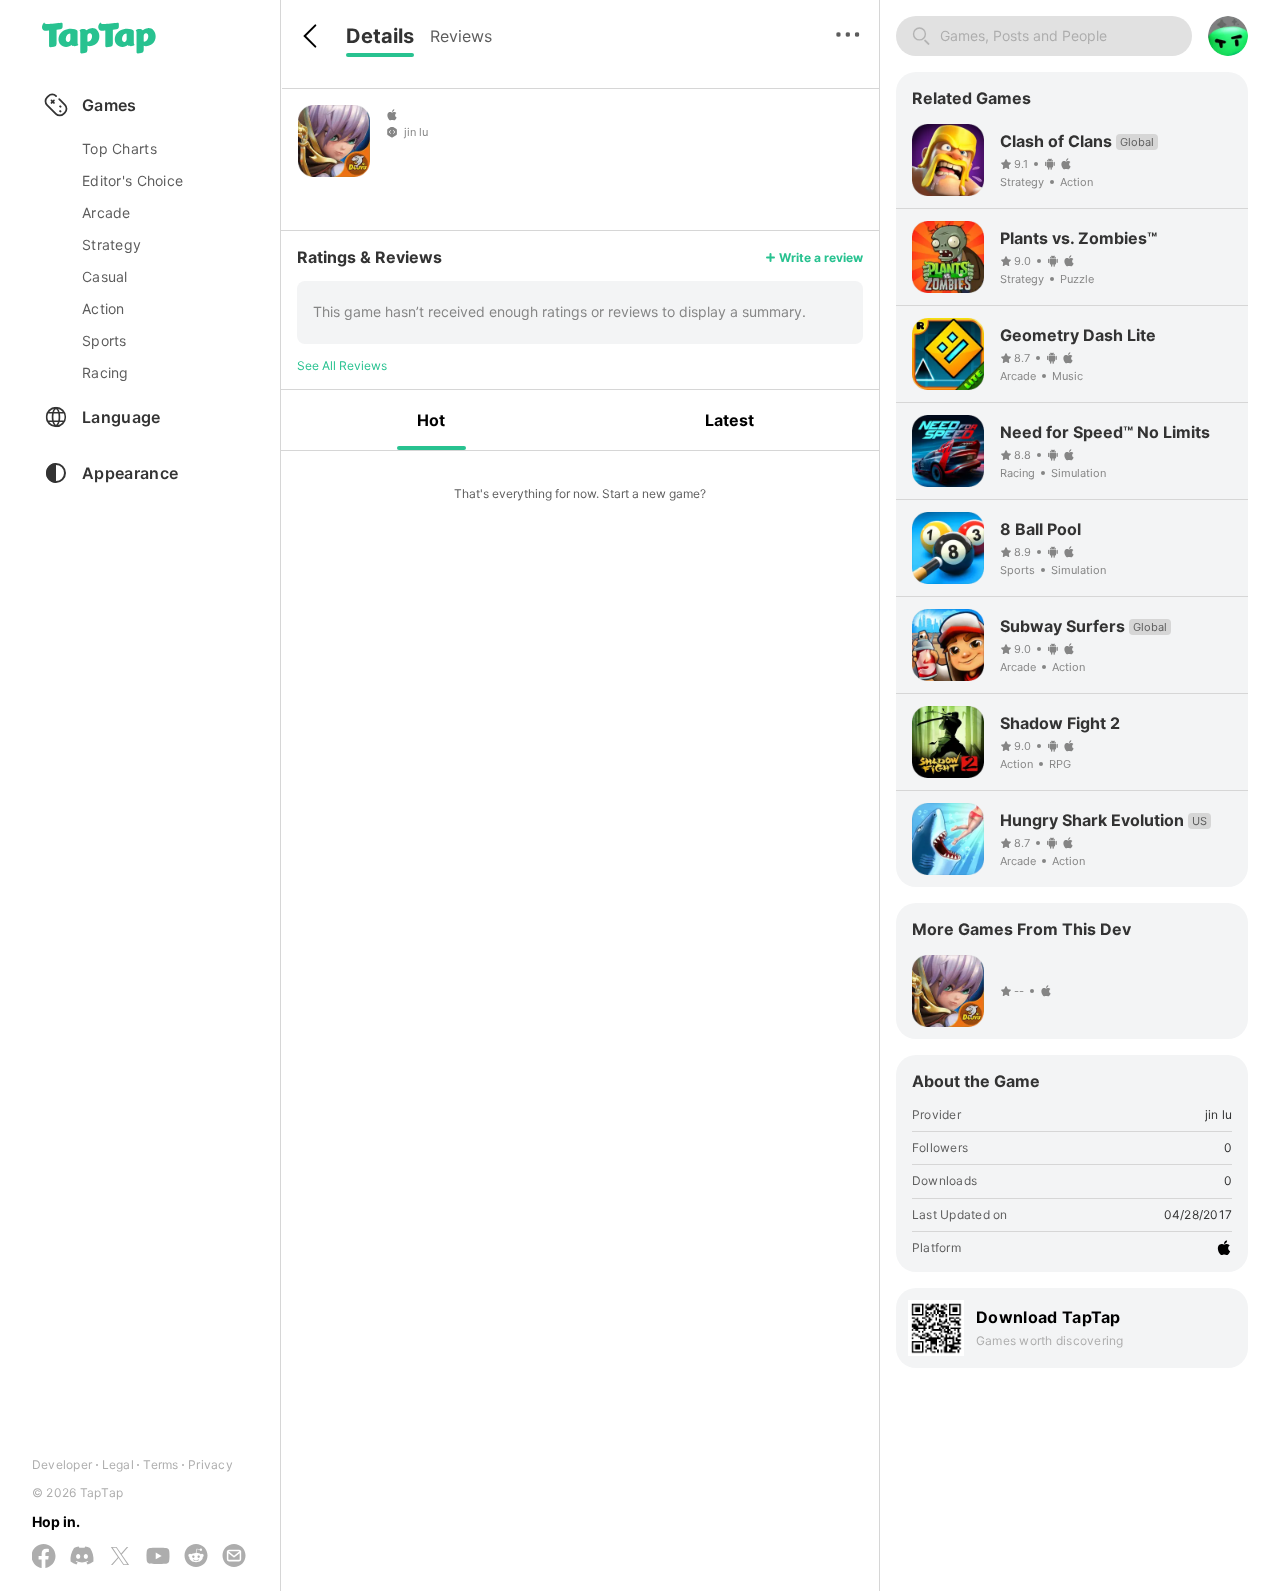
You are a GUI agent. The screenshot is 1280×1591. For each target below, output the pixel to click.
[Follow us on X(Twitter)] (120, 1557)
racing (105, 372)
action (103, 308)
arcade (106, 212)
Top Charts (119, 148)
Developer (62, 1464)
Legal (118, 1464)
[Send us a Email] (234, 1557)
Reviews (461, 36)
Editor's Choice (132, 180)
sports (104, 340)
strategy (111, 244)
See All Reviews (342, 365)
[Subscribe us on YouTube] (158, 1557)
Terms (160, 1464)
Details (380, 36)
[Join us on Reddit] (196, 1557)
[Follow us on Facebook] (44, 1557)
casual (105, 276)
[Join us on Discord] (82, 1557)
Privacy (210, 1464)
